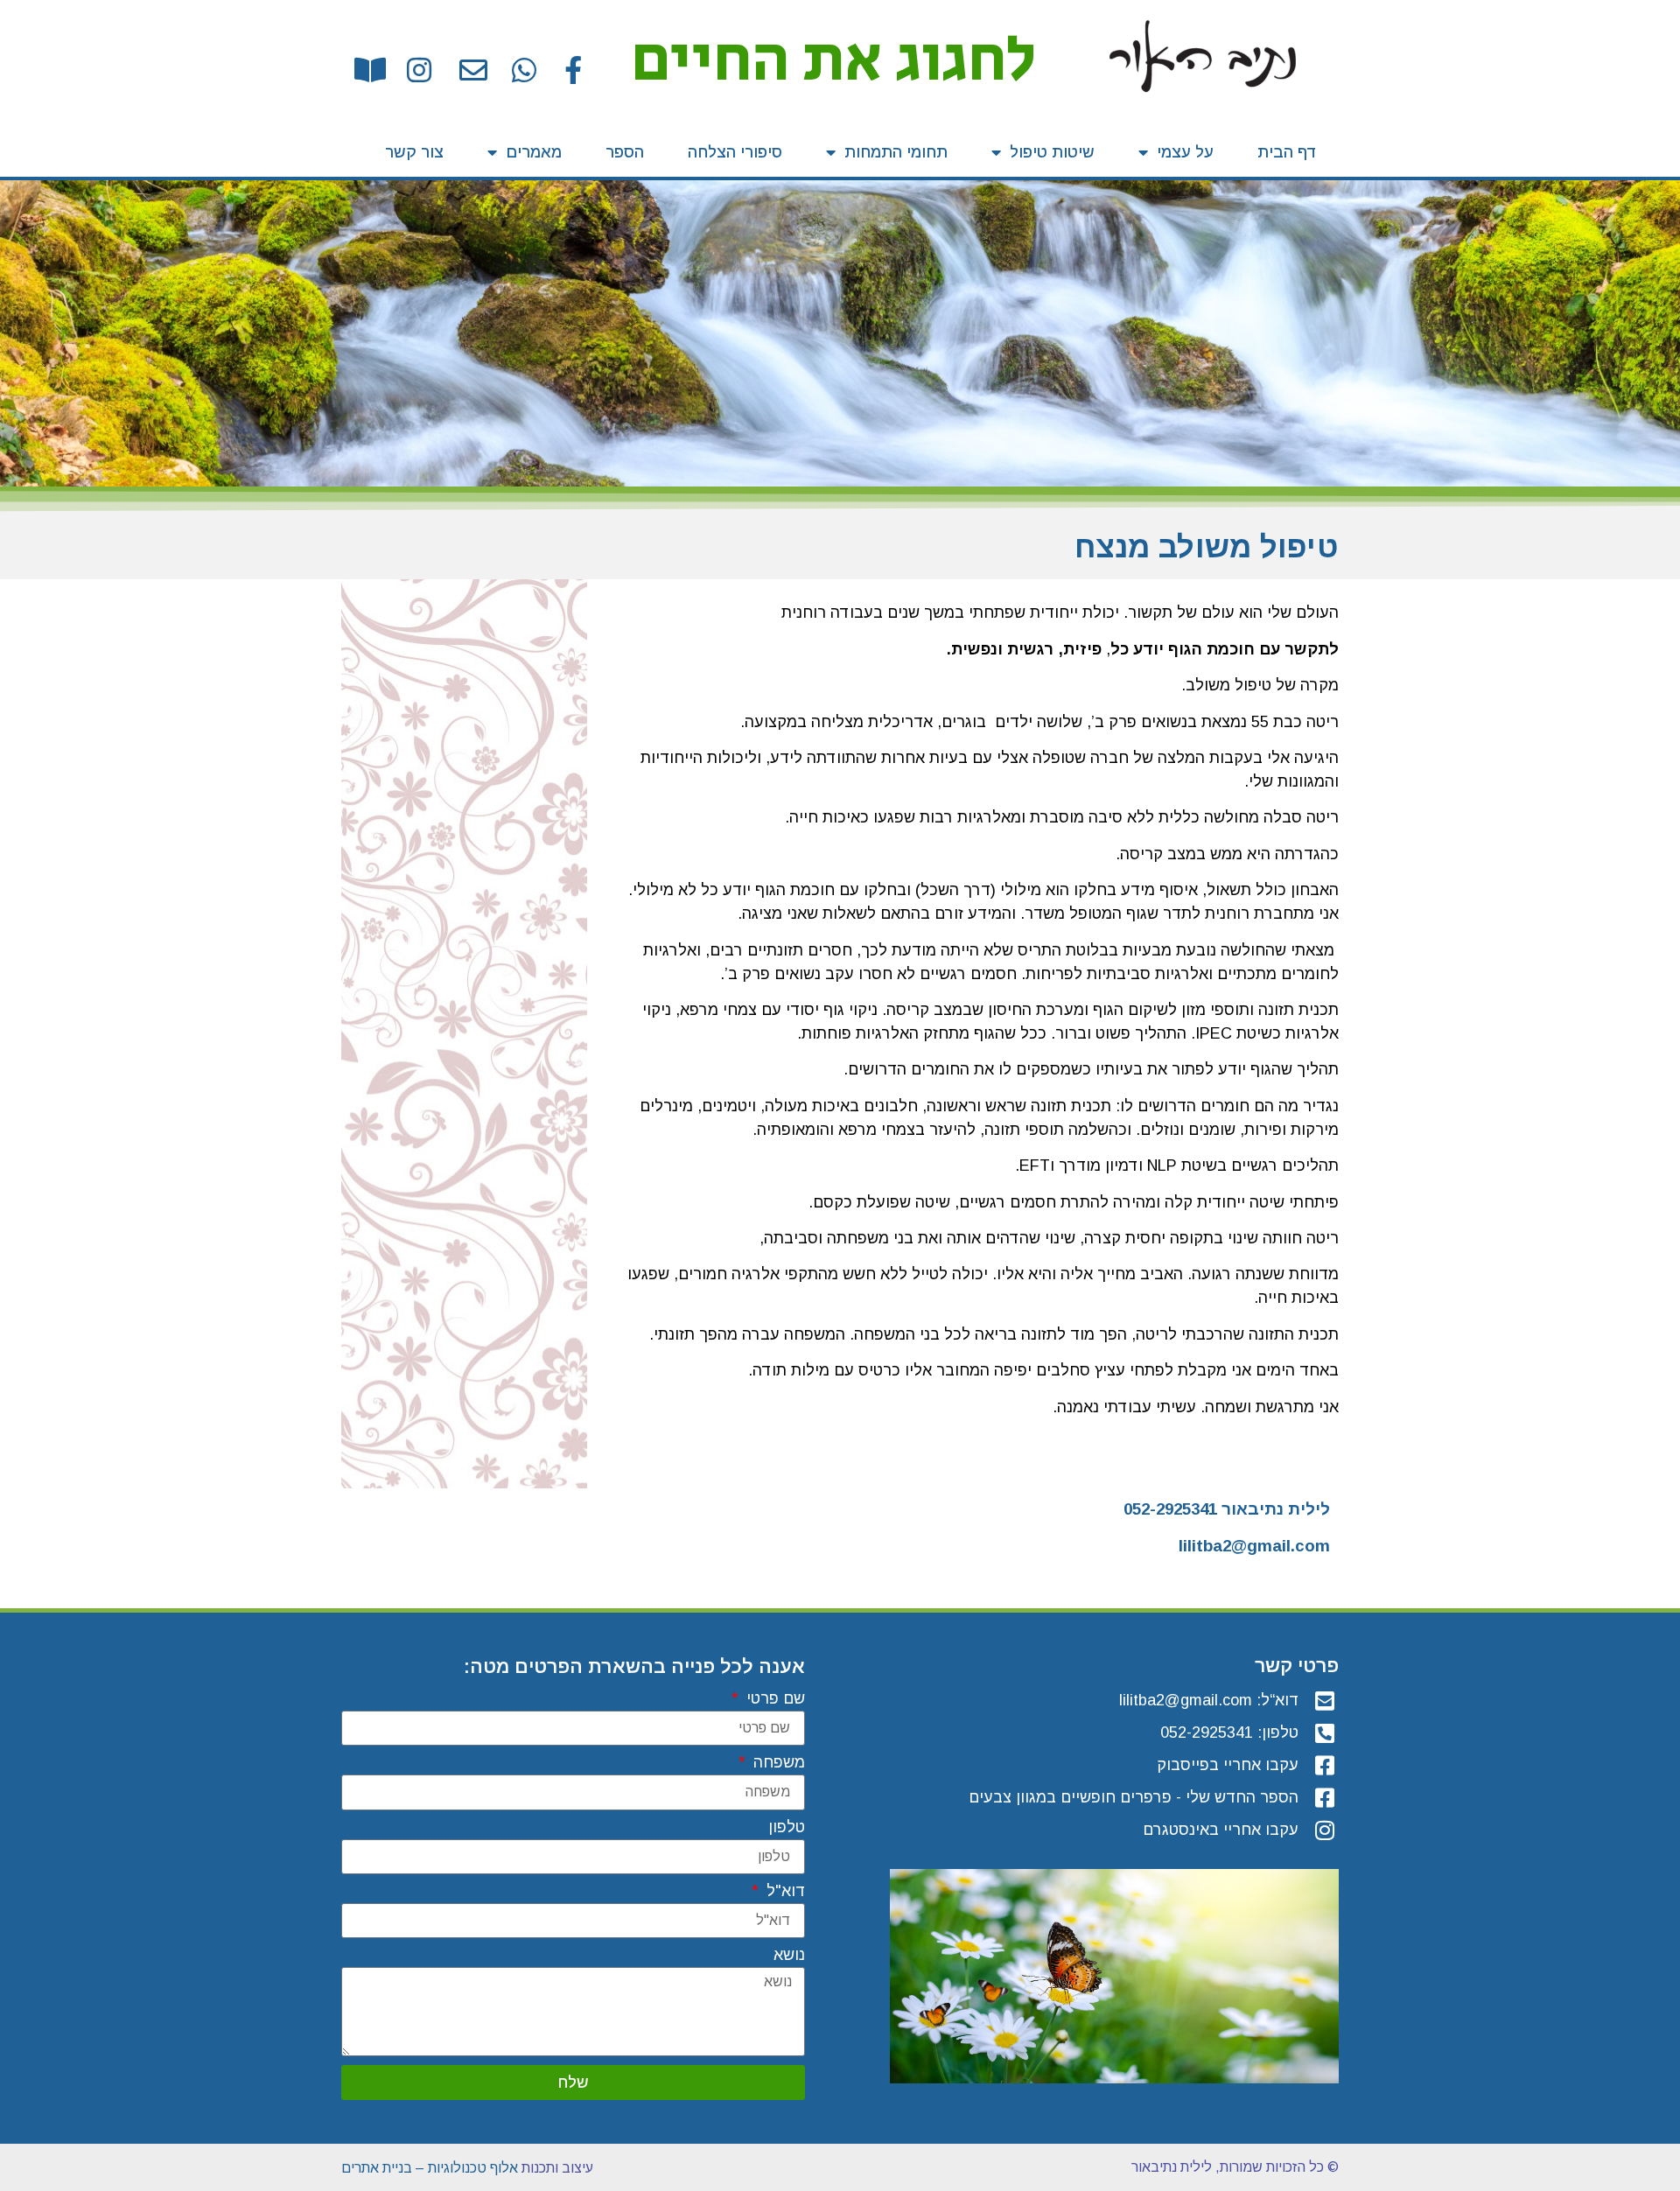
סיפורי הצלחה (735, 152)
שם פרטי (773, 1699)
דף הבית (1287, 152)
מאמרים (534, 152)
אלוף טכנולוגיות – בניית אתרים (430, 2168)
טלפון (787, 1827)
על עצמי (1185, 152)
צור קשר (414, 152)
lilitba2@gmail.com (1254, 1546)
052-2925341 (1170, 1509)
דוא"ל (784, 1891)
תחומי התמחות (896, 152)
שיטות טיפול (1052, 152)
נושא (789, 1955)
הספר (625, 152)
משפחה (777, 1763)
